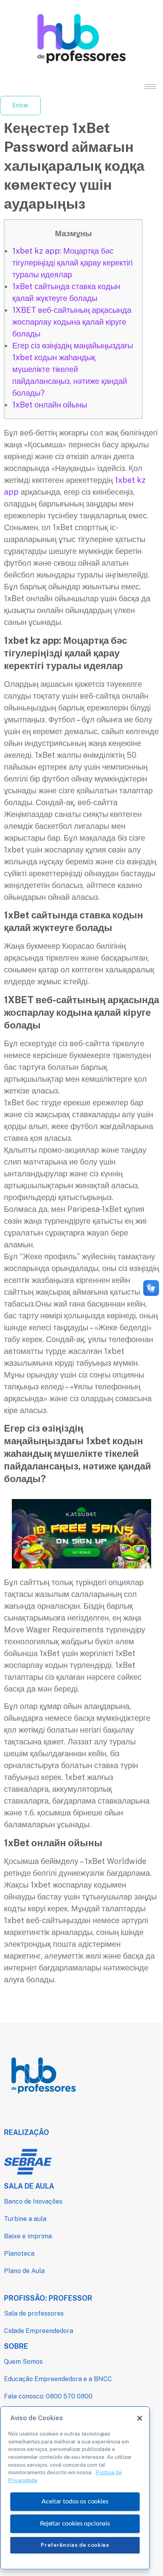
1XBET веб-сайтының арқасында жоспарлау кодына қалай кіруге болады (72, 322)
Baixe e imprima (28, 2236)
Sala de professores (34, 2313)
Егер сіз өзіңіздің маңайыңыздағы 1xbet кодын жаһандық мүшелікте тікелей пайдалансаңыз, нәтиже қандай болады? (73, 369)
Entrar (20, 105)
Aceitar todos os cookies (75, 2501)
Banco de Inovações (33, 2201)
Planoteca (19, 2254)
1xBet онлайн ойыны (50, 405)
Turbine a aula (25, 2219)
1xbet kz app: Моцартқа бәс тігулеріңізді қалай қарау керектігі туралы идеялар (72, 263)
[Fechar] (140, 2418)
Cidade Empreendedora (39, 2331)
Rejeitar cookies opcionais (75, 2524)
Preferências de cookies (75, 2545)
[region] (75, 2488)
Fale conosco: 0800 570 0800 (48, 2396)
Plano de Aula (24, 2271)
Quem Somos (23, 2362)
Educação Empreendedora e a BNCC (58, 2379)
